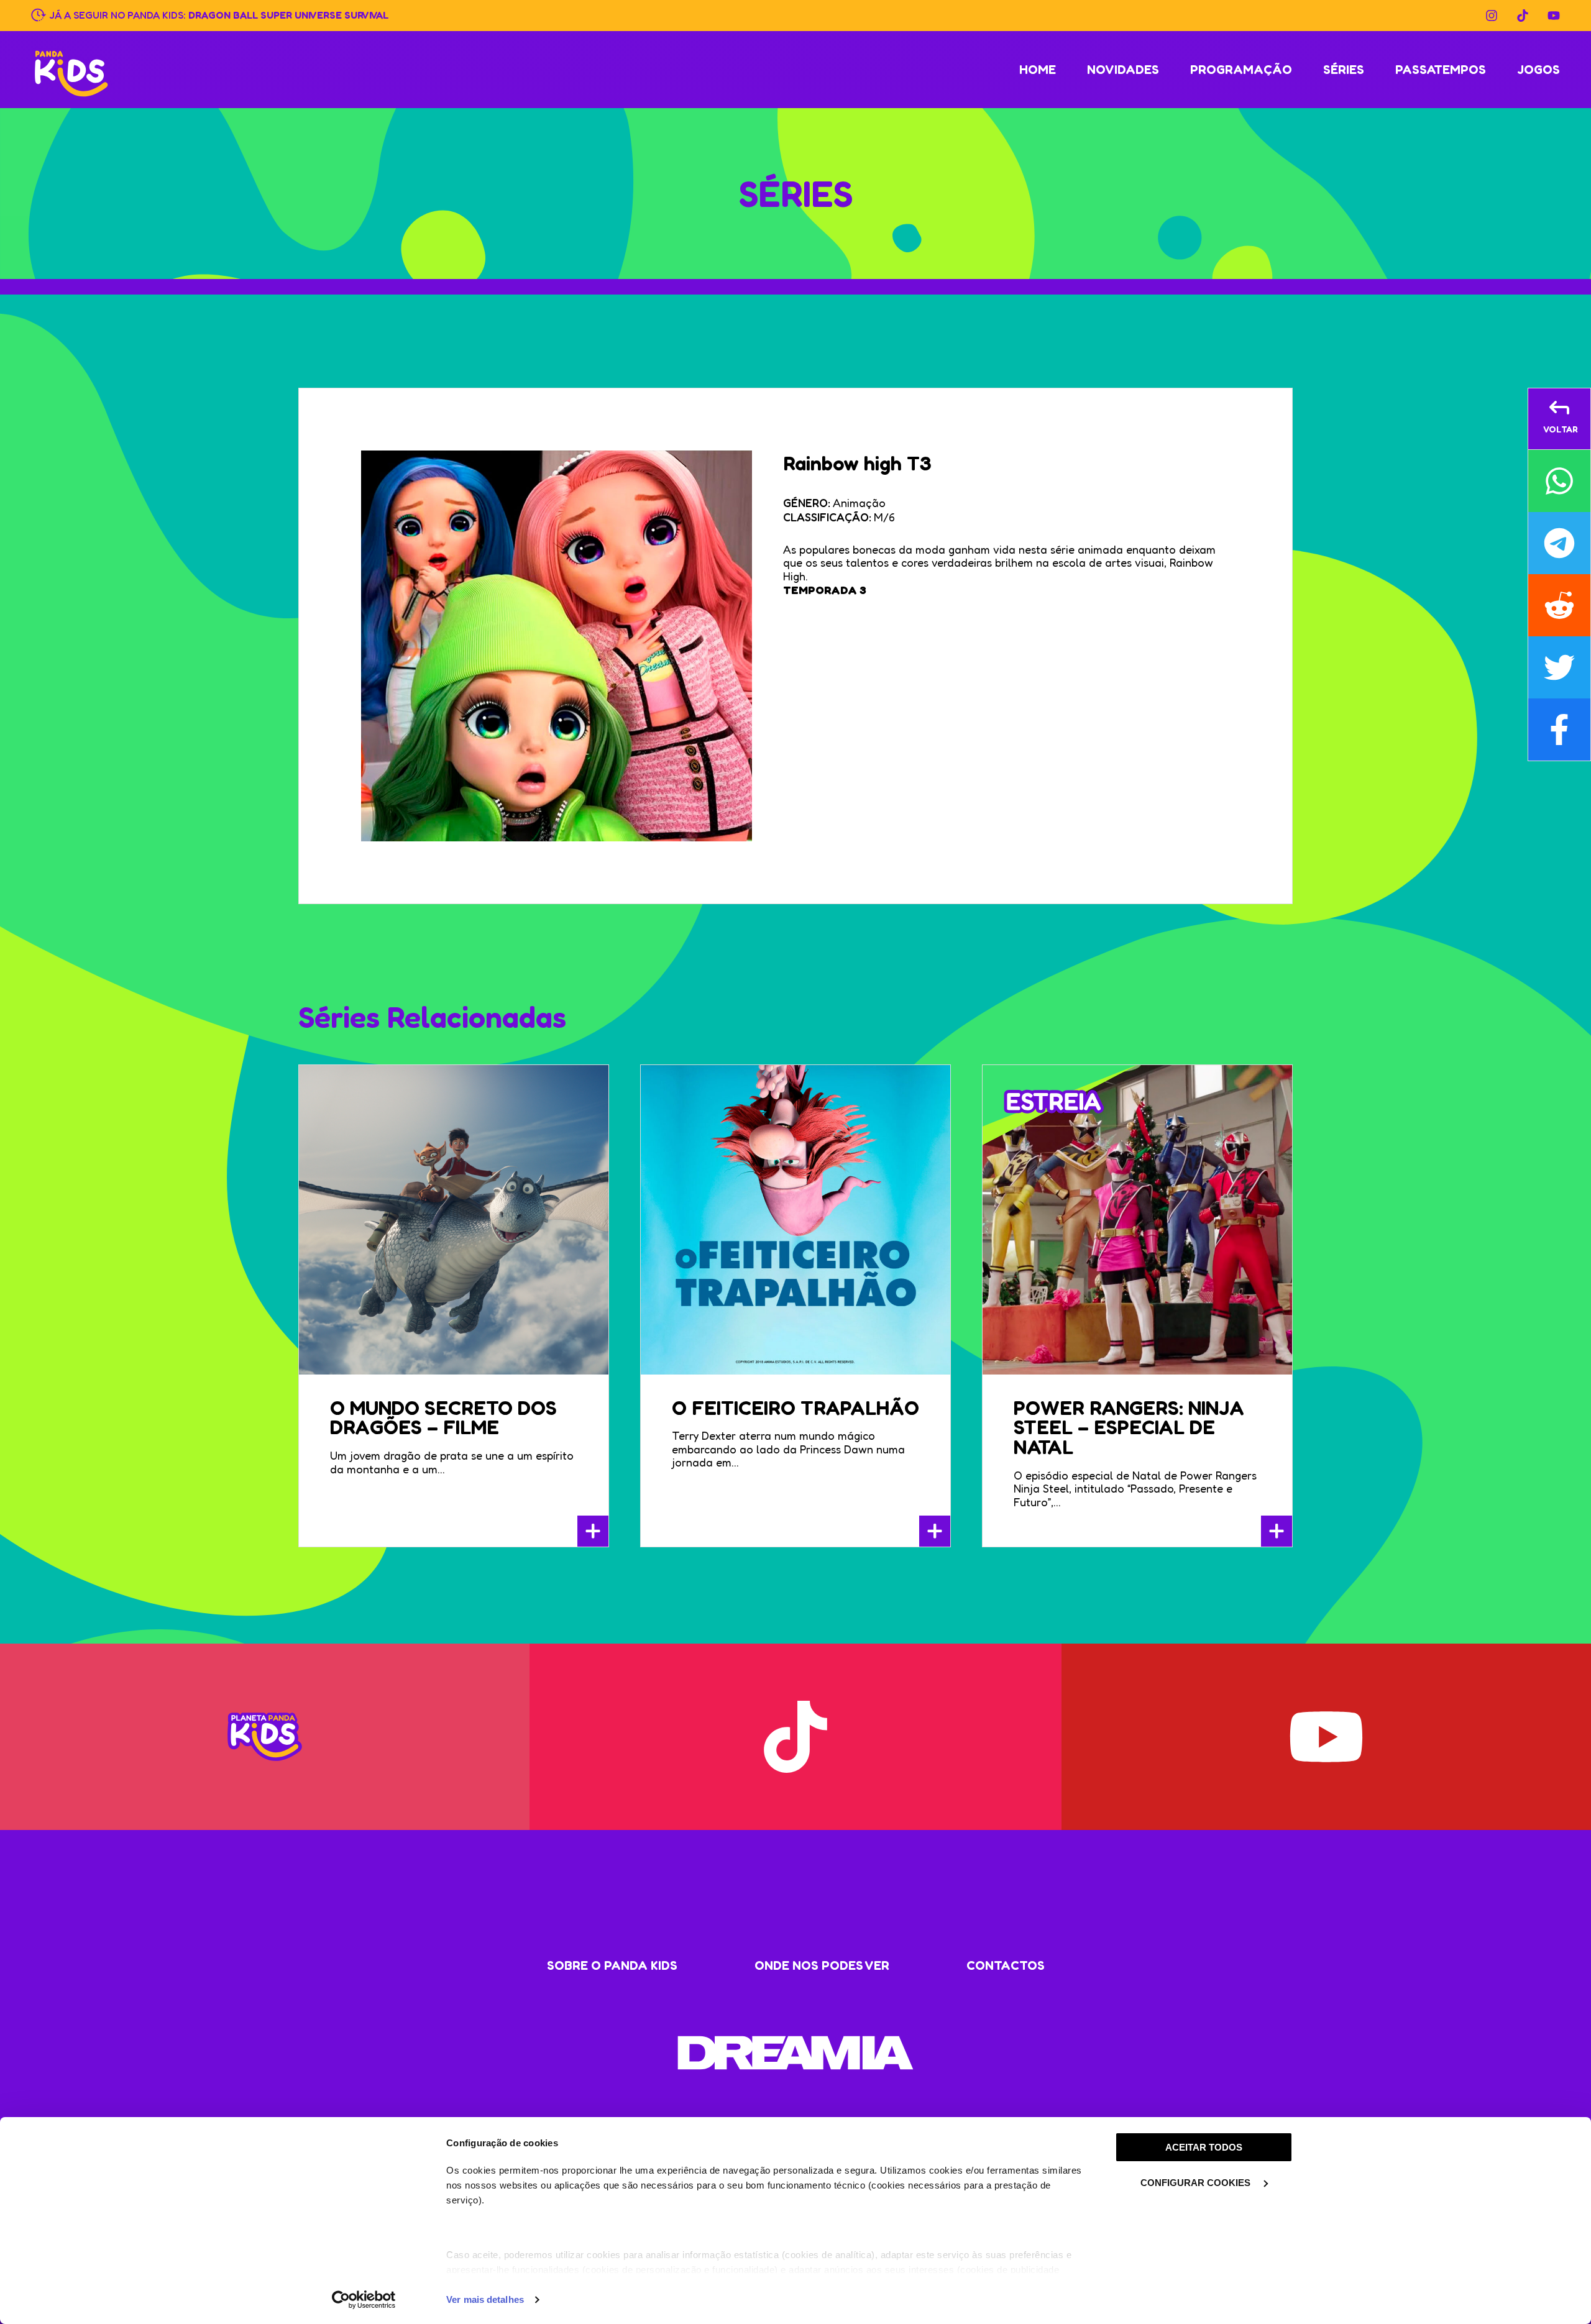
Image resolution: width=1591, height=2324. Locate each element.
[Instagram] (1492, 16)
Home (1038, 70)
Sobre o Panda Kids (612, 1965)
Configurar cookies (1197, 2183)
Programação (1241, 70)
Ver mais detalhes (485, 2299)
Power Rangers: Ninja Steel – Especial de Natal (1129, 1428)
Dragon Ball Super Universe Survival (288, 14)
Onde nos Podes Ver (822, 1965)
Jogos (1538, 70)
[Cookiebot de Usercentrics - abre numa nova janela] (364, 2300)
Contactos (1006, 1965)
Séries (1344, 70)
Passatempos (1441, 70)
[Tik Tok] (1523, 16)
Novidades (1123, 70)
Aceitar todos (1204, 2147)
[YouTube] (1554, 16)
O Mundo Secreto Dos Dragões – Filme (443, 1418)
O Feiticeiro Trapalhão (795, 1408)
